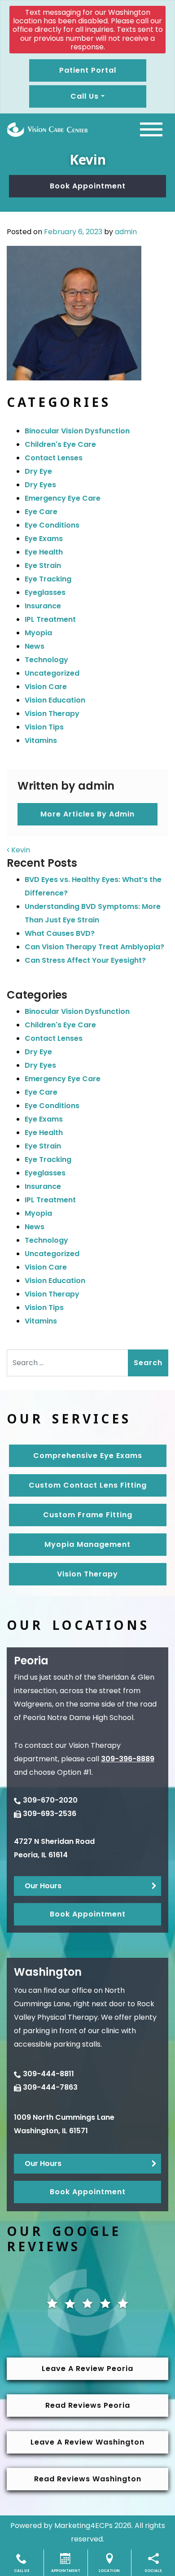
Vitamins (41, 740)
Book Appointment (88, 186)
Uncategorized (52, 673)
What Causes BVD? (60, 933)
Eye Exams (44, 539)
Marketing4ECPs (83, 2526)
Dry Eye (38, 471)
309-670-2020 (50, 1800)
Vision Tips (44, 727)
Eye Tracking (48, 579)
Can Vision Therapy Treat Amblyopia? (94, 947)
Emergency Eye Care (63, 498)
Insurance (43, 606)
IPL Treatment (50, 619)
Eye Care (41, 512)
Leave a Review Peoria (87, 2369)
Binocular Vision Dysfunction (77, 431)
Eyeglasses (45, 592)
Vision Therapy (52, 714)
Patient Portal (88, 70)
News (35, 646)
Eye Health (44, 552)
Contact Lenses (54, 458)
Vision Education (55, 700)
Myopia (38, 633)
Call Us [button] (85, 96)
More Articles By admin (87, 814)
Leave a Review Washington (87, 2442)
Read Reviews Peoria (88, 2405)
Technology (46, 660)
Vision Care (46, 687)
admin (126, 232)
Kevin (20, 850)
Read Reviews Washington (88, 2479)
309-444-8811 (48, 2074)
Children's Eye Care (60, 444)
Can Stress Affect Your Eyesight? (85, 960)
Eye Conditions (52, 525)
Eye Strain (43, 565)
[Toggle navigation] (151, 129)
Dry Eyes (40, 485)
